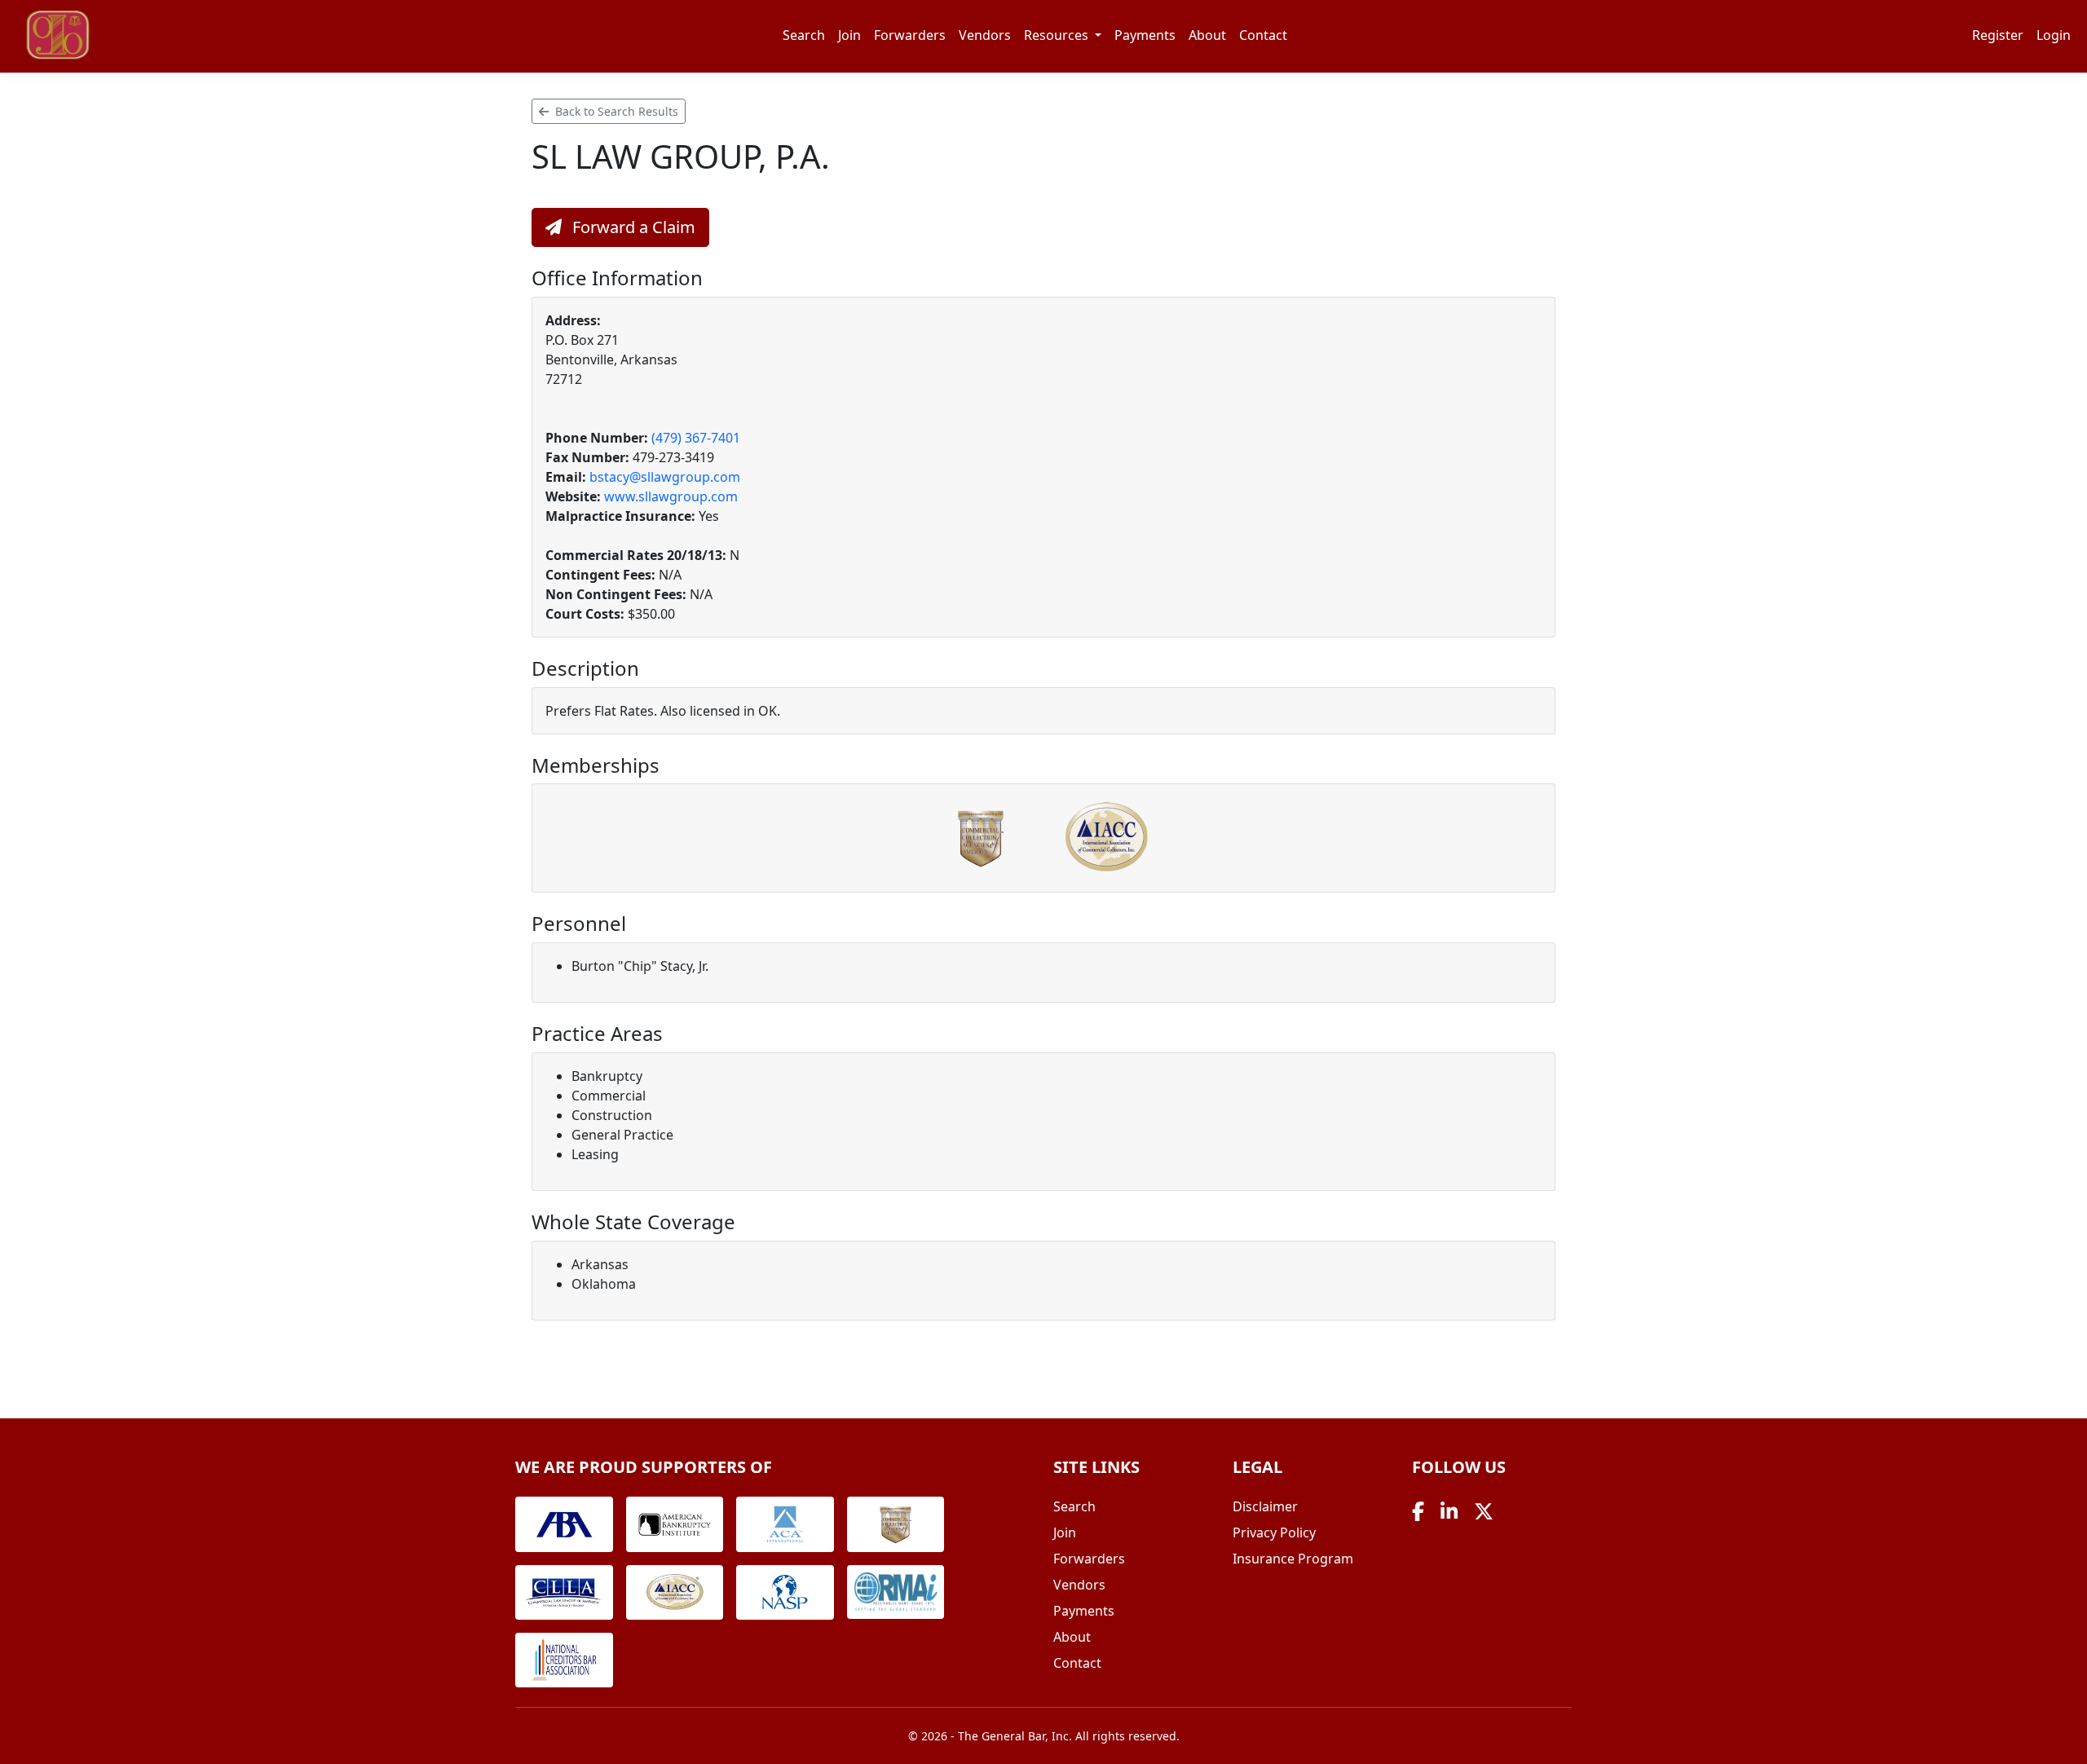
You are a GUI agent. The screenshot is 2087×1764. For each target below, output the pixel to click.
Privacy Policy (1274, 1532)
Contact (1263, 35)
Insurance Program (1293, 1559)
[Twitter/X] (1484, 1511)
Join (849, 35)
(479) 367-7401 (696, 438)
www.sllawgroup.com (671, 496)
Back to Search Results (615, 111)
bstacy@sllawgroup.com (665, 477)
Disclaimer (1265, 1506)
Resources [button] (1058, 35)
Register (1998, 35)
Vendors (985, 35)
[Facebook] (1418, 1511)
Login (2054, 35)
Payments (1145, 35)
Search (804, 35)
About (1207, 35)
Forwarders (910, 35)
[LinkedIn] (1449, 1511)
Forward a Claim (632, 227)
